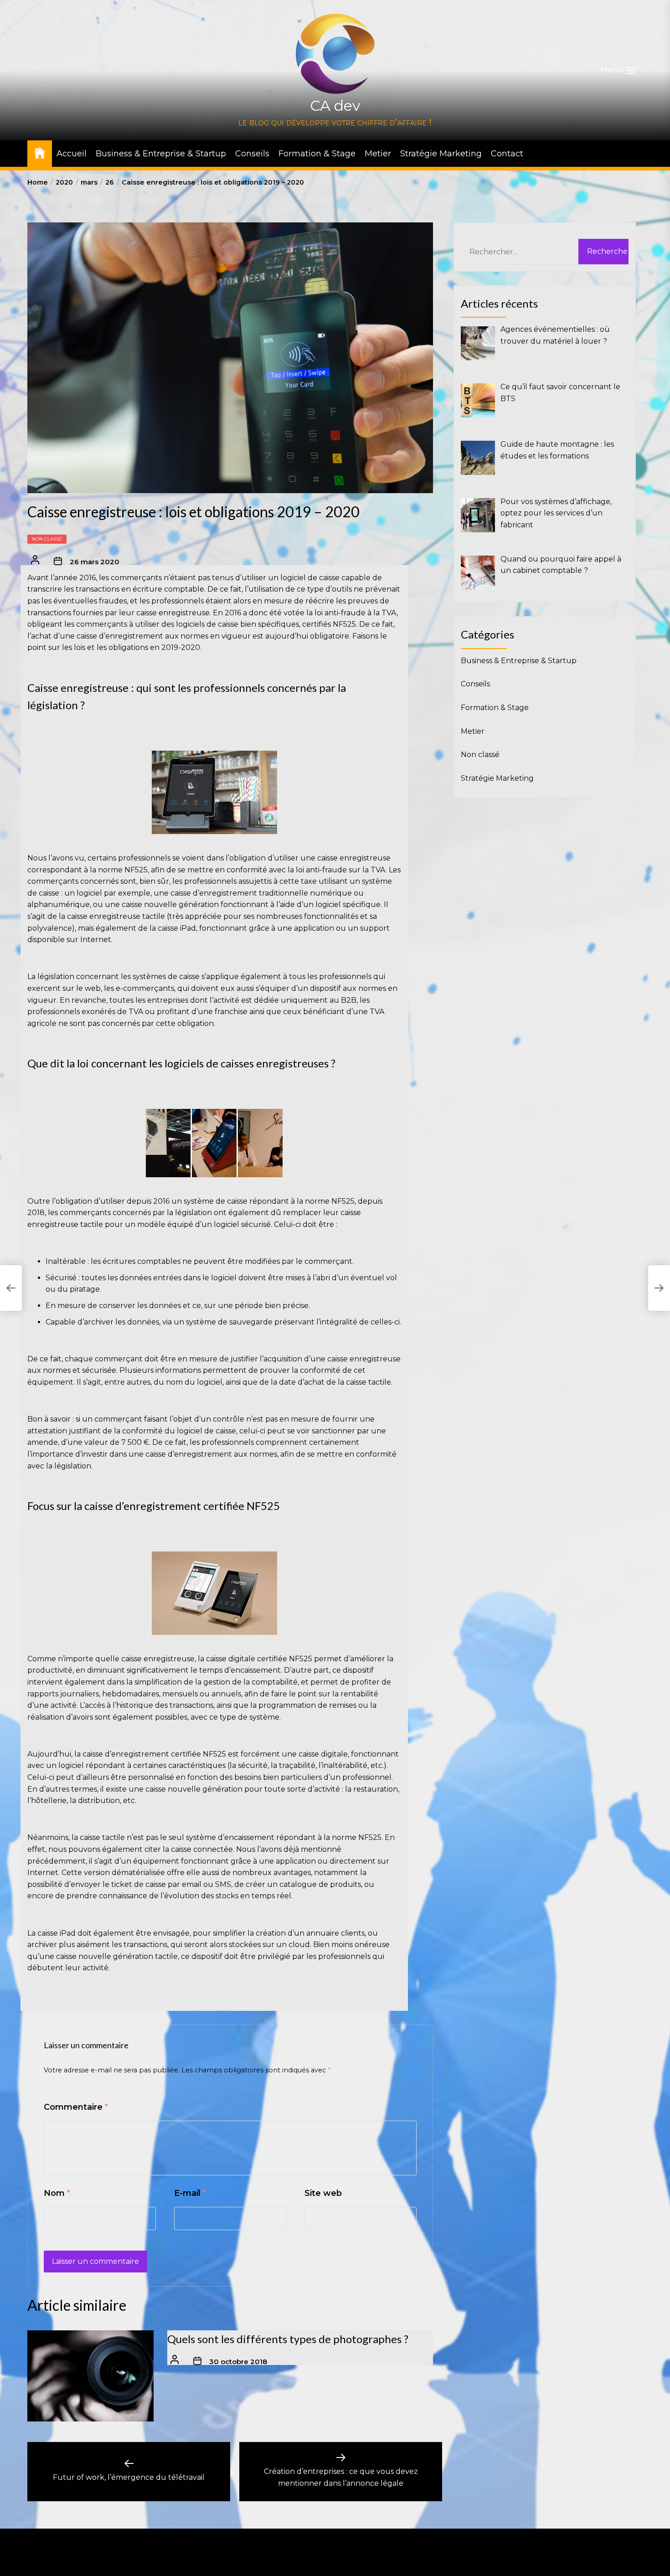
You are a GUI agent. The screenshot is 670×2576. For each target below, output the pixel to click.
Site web (323, 2193)
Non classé (47, 539)
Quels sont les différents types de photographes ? (288, 2339)
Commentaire (76, 2107)
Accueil (72, 154)
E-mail (190, 2193)
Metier (378, 154)
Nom (57, 2193)
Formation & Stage (317, 154)
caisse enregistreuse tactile (116, 916)
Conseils (252, 154)
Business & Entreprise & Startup (161, 154)
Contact (507, 154)
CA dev (335, 106)
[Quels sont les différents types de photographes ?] (90, 2376)
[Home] (40, 152)
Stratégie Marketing (441, 154)
